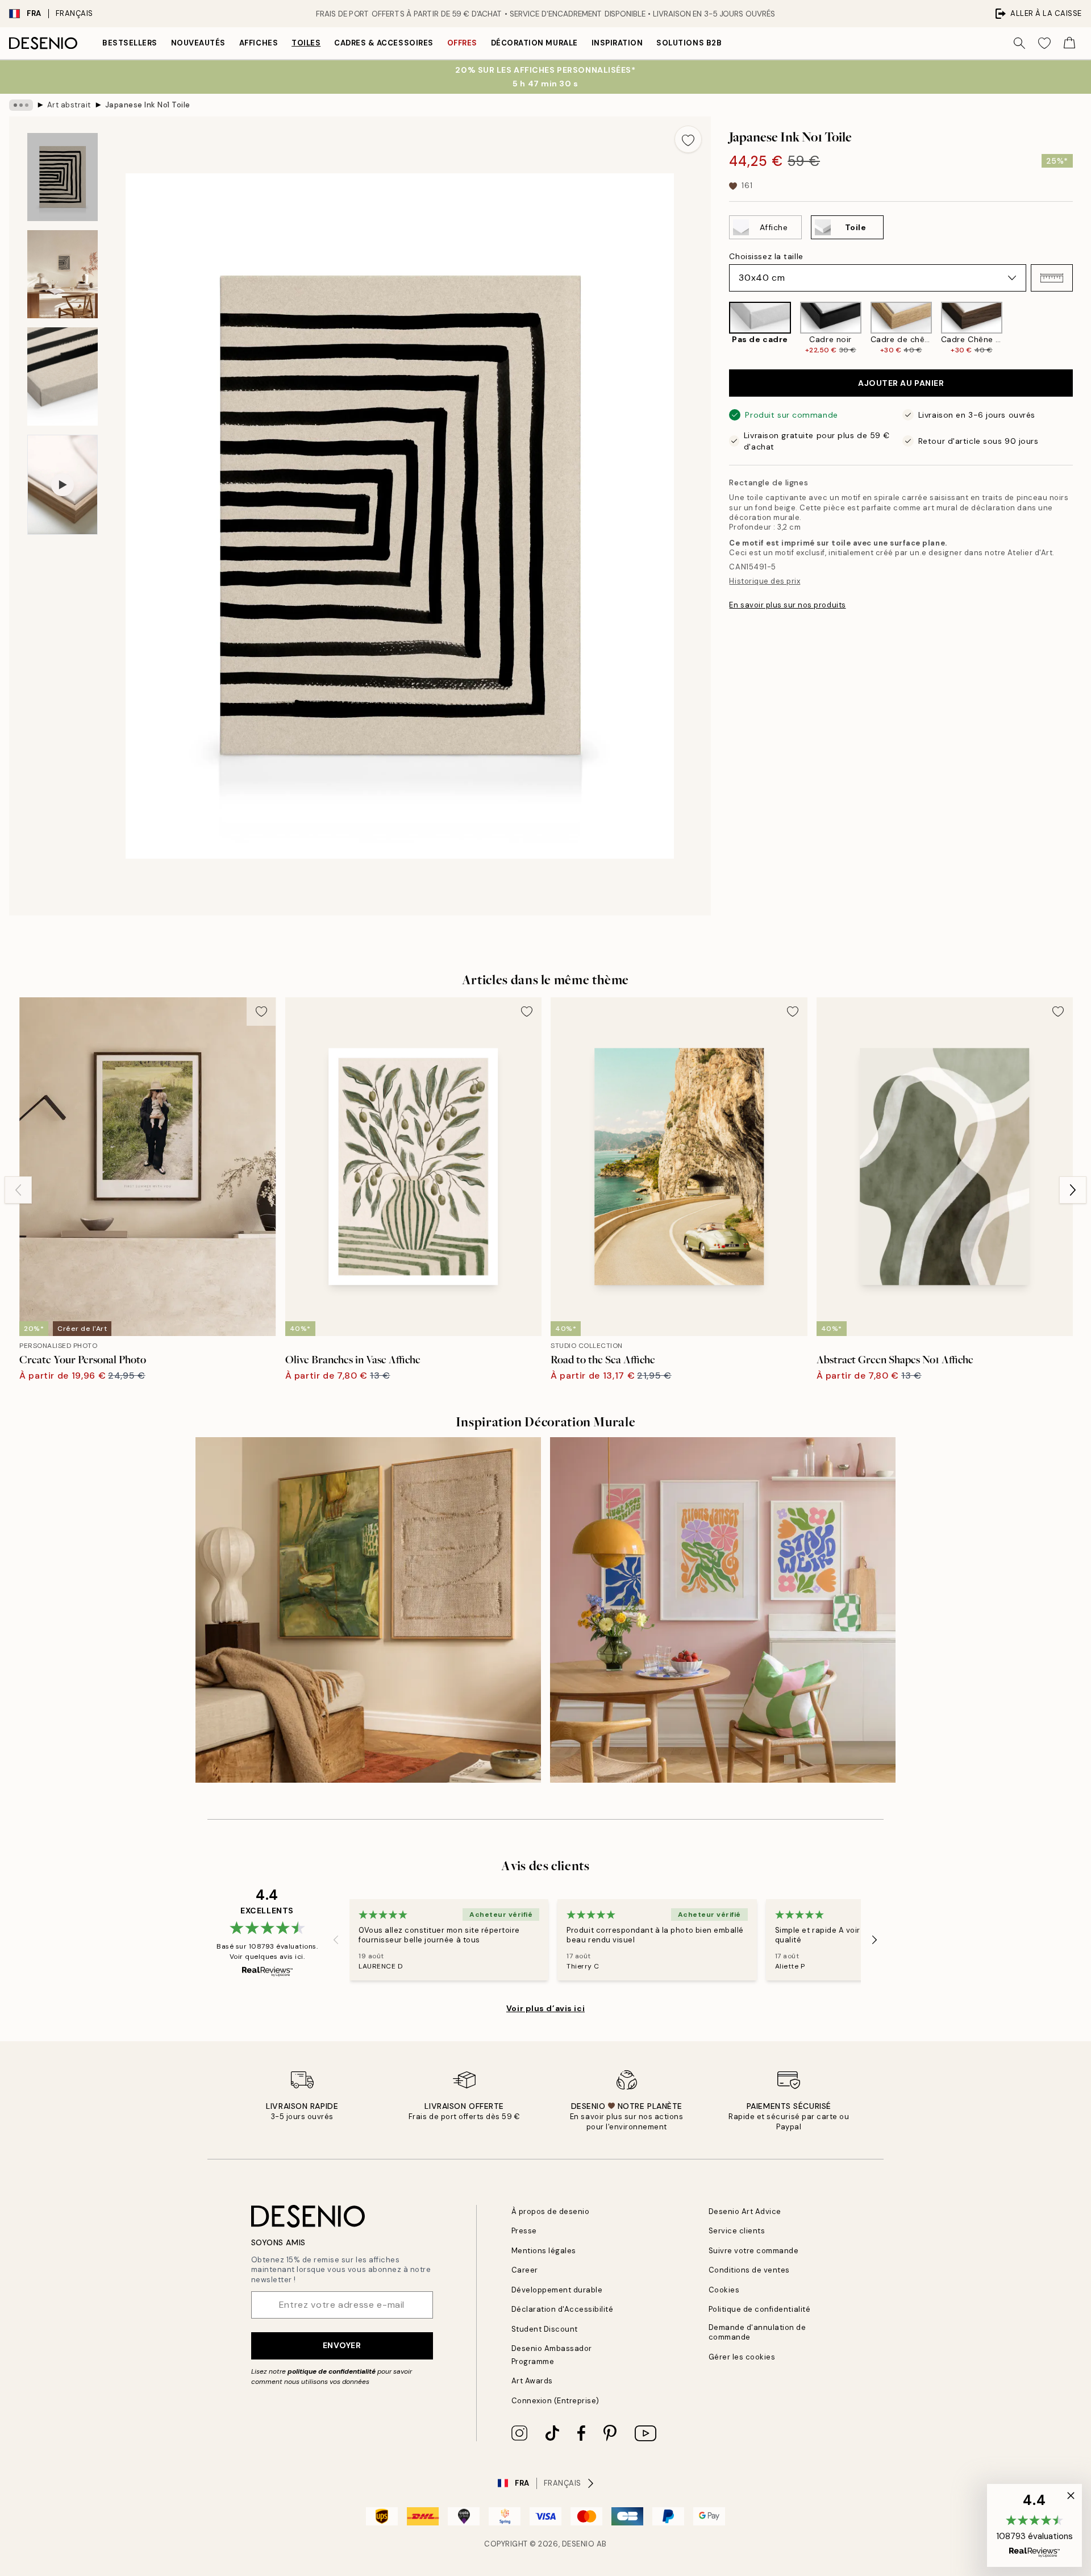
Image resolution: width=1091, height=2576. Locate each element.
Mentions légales (544, 2251)
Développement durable (557, 2290)
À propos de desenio (551, 2211)
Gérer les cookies (742, 2357)
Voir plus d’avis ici (545, 2008)
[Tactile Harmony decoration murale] (368, 1610)
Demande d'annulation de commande (757, 2332)
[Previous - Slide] (720, 328)
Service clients (737, 2231)
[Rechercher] (1019, 43)
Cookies (724, 2290)
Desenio (578, 2544)
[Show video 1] (63, 485)
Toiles (306, 43)
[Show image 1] (63, 177)
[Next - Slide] (1082, 328)
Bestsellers (130, 43)
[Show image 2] (63, 274)
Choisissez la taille (766, 256)
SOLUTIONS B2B (689, 43)
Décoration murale (534, 43)
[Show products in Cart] (1069, 43)
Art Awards (532, 2381)
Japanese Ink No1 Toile (148, 105)
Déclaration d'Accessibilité (563, 2309)
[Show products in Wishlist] (1044, 43)
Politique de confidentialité (760, 2309)
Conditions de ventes (749, 2270)
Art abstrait (69, 105)
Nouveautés (198, 43)
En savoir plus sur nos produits (787, 605)
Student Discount (545, 2329)
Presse (524, 2231)
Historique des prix (765, 581)
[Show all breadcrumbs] (21, 105)
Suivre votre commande (754, 2251)
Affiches (259, 43)
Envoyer (342, 2345)
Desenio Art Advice (745, 2211)
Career (525, 2270)
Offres (462, 43)
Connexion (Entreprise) (555, 2401)
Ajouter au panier (901, 383)
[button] (1052, 278)
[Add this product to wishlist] (688, 139)
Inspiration (617, 43)
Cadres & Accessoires (384, 43)
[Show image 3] (63, 376)
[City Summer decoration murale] (723, 1610)
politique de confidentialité (332, 2371)
